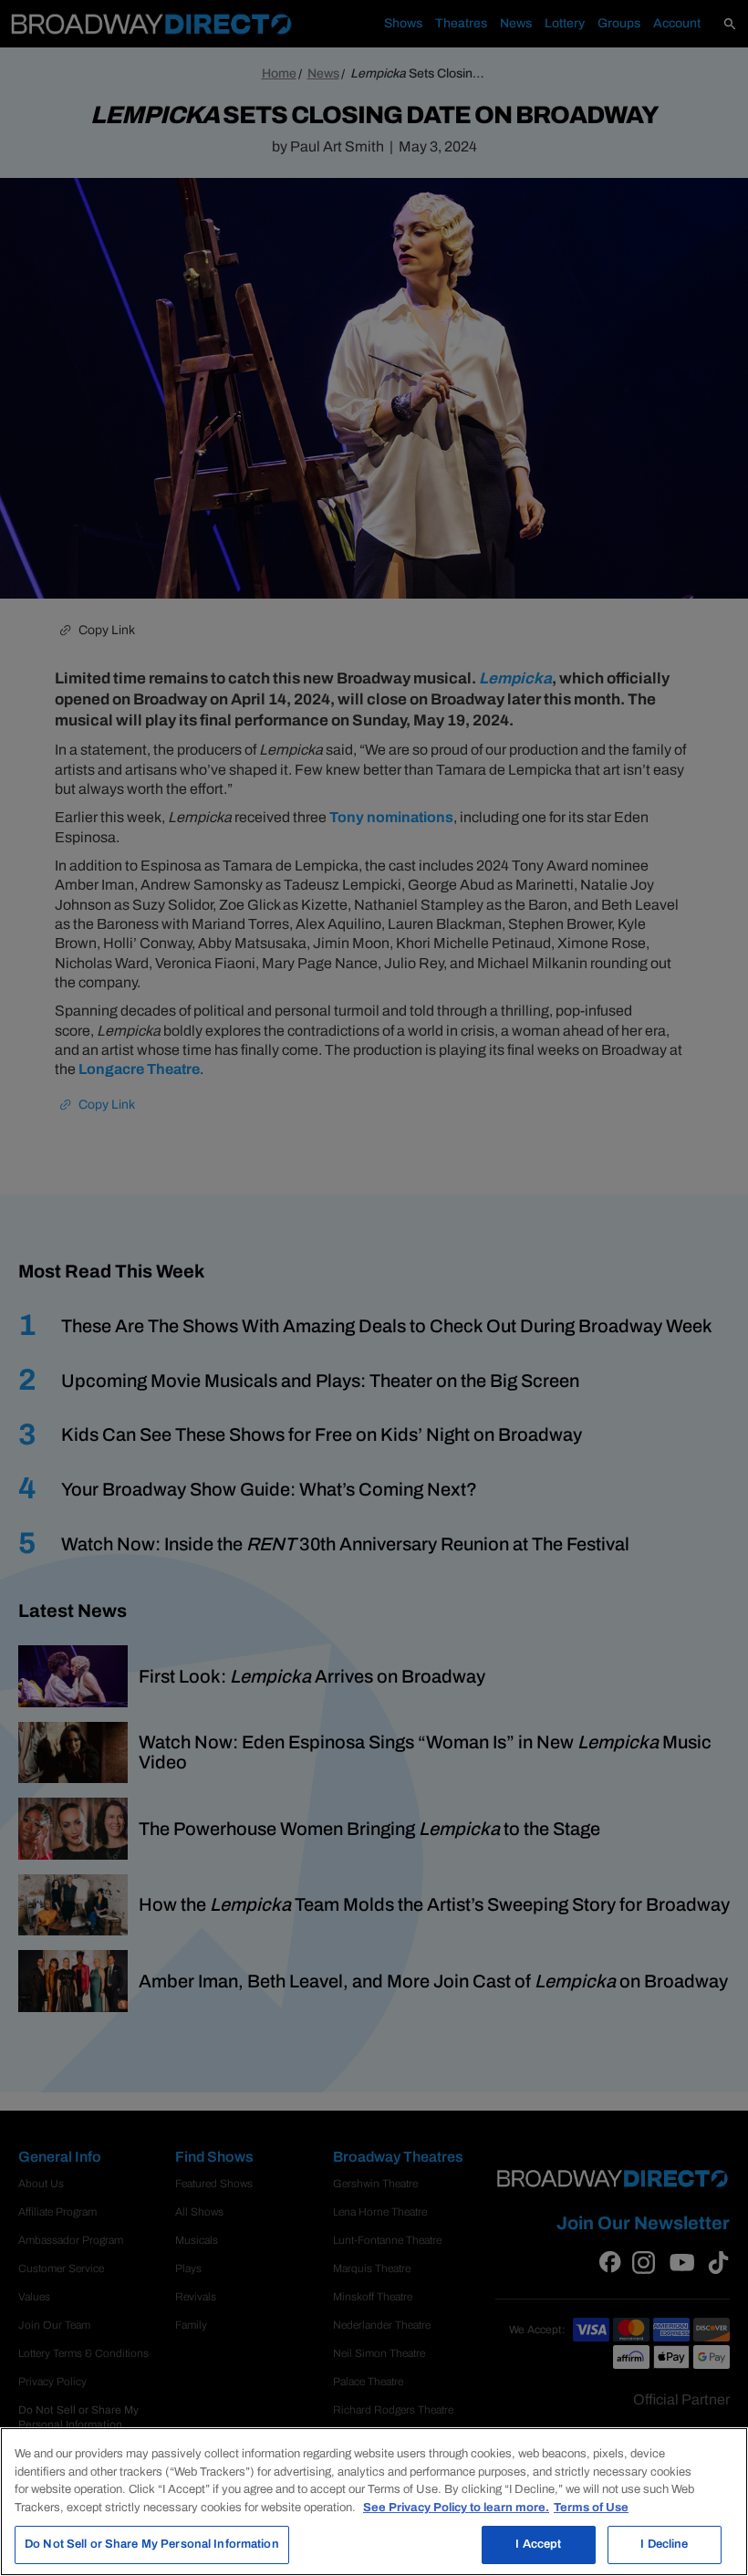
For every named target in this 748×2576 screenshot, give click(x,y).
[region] (374, 2502)
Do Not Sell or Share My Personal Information (152, 2544)
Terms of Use (591, 2508)
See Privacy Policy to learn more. (456, 2508)
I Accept (538, 2544)
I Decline (664, 2544)
